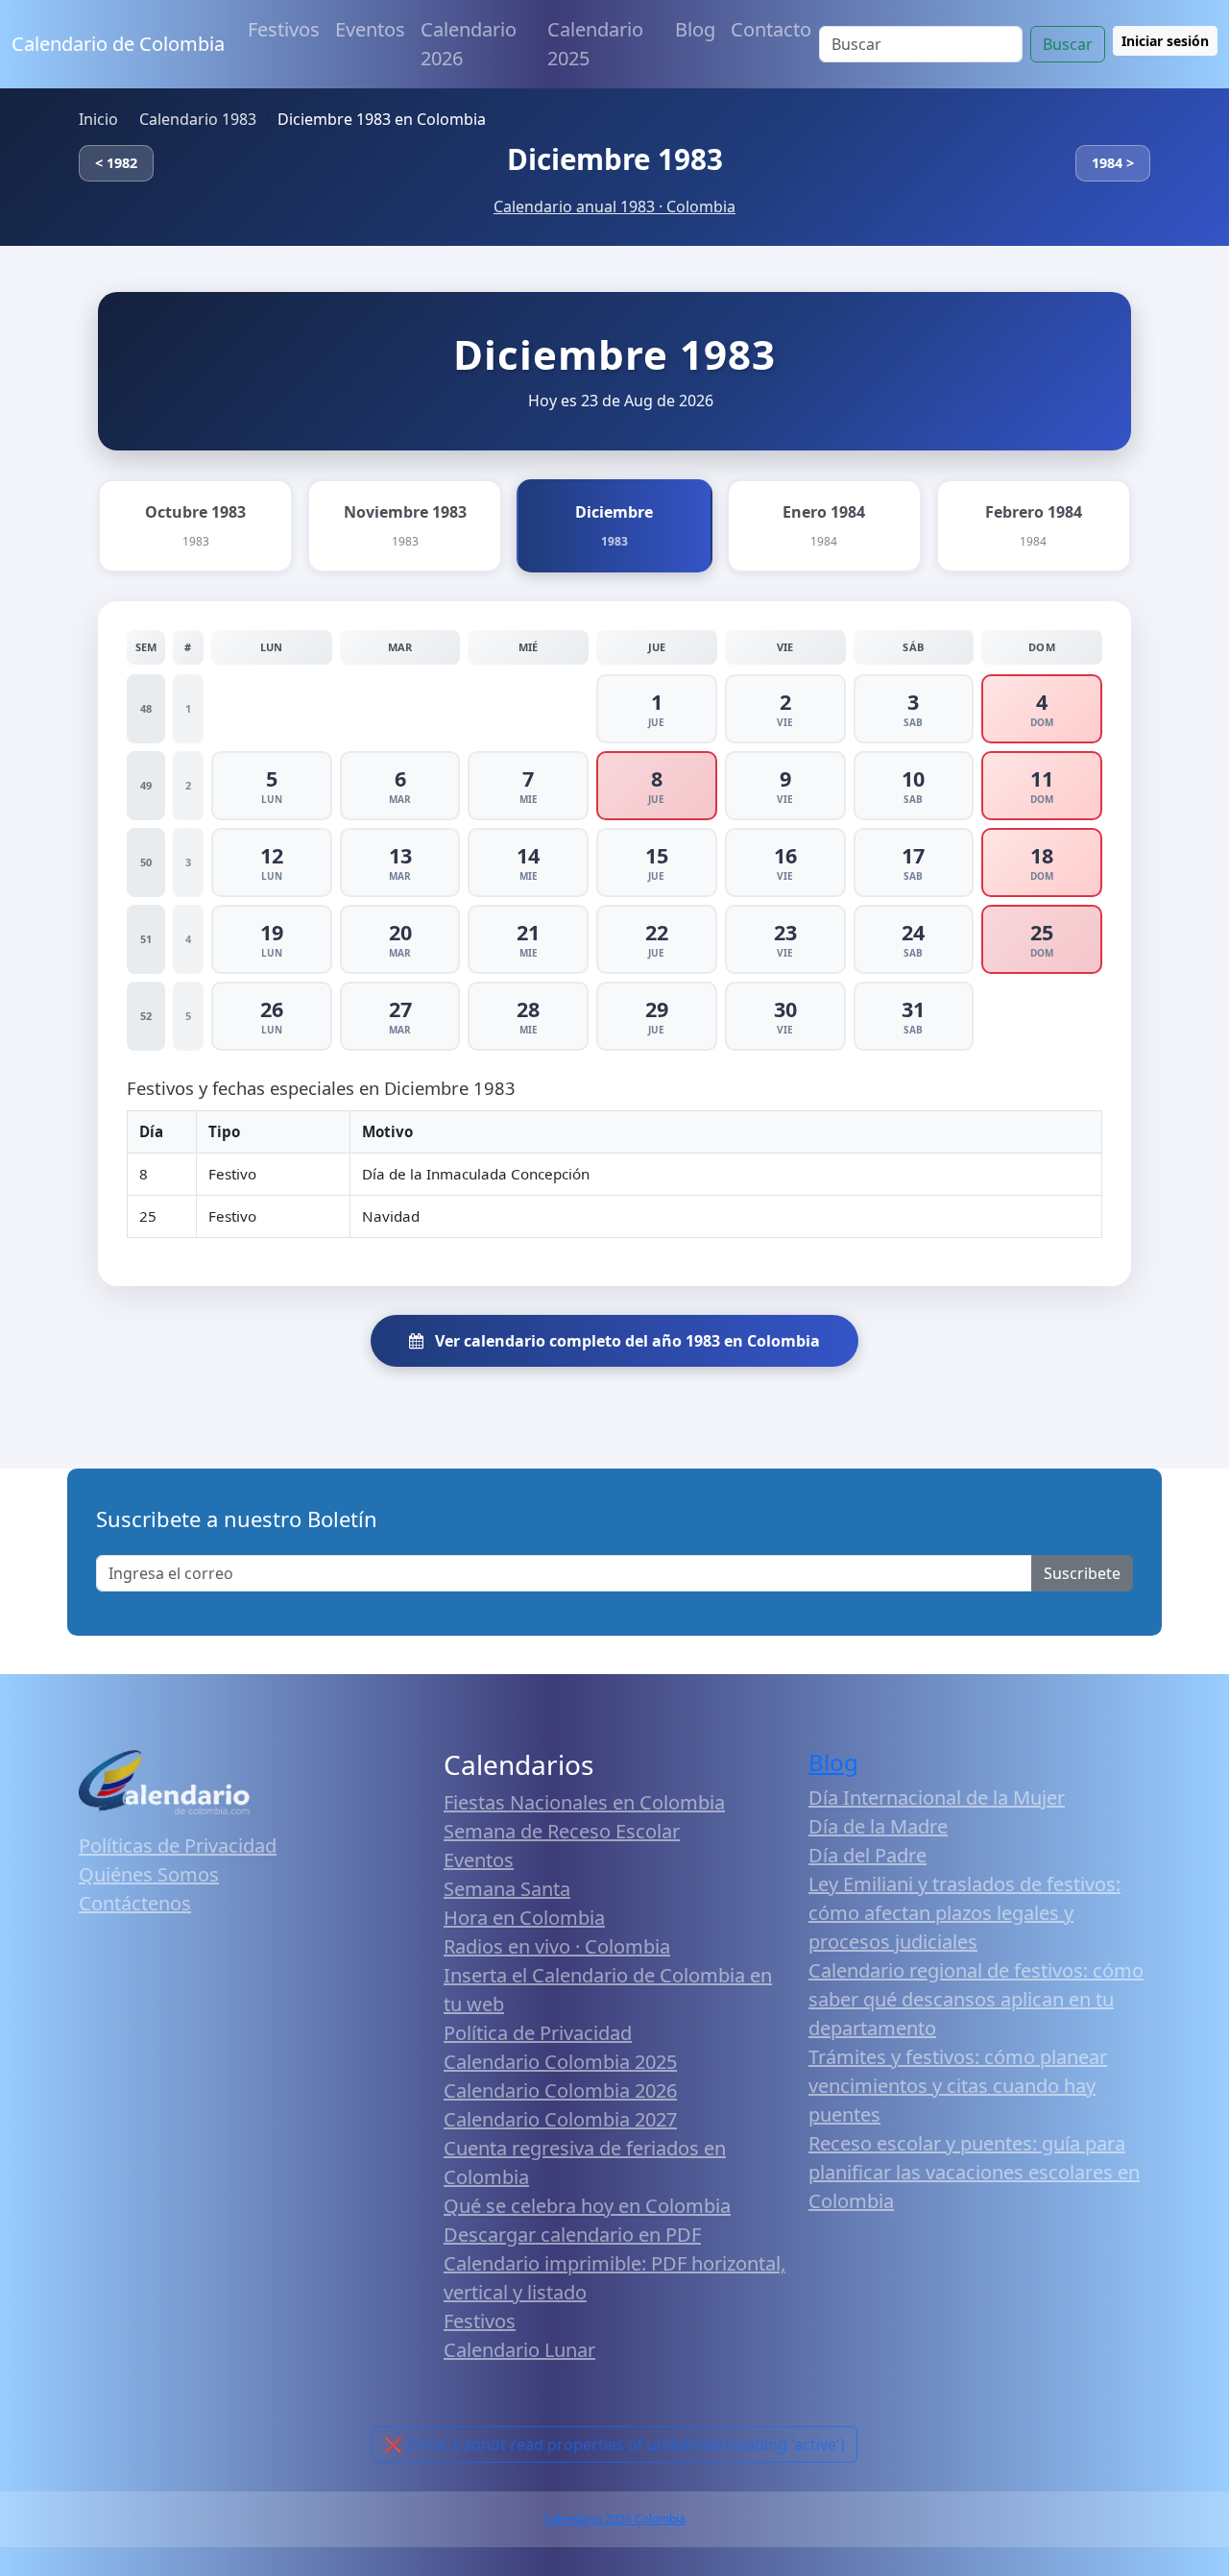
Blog (695, 29)
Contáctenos (135, 1903)
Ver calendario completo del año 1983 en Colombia (626, 1341)
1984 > (1113, 163)
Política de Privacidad (538, 2033)
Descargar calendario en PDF (572, 2235)
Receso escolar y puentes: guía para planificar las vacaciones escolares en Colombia (974, 2172)
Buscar (1068, 44)
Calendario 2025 (595, 44)
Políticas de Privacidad (178, 1846)
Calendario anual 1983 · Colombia (614, 207)
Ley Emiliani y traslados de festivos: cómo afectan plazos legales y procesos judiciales (964, 1913)
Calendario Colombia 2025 (560, 2062)
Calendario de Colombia (118, 44)
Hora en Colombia (524, 1918)
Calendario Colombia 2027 (560, 2119)
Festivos (284, 29)
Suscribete (1082, 1573)
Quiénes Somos (149, 1874)
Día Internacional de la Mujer (937, 1798)
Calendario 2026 (469, 44)
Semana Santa (507, 1889)
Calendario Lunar (519, 2350)
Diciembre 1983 (615, 159)
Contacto (771, 29)
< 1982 (116, 163)
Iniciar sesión (1165, 41)
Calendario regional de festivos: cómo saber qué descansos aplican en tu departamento (976, 1999)
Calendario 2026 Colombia (614, 2519)
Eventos (370, 29)
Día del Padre (868, 1855)
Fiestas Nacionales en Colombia (584, 1802)
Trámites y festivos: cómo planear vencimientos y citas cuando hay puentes (958, 2086)
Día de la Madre (878, 1826)
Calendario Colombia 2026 (560, 2090)
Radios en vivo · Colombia (557, 1946)
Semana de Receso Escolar (562, 1831)
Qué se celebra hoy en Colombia (587, 2206)
